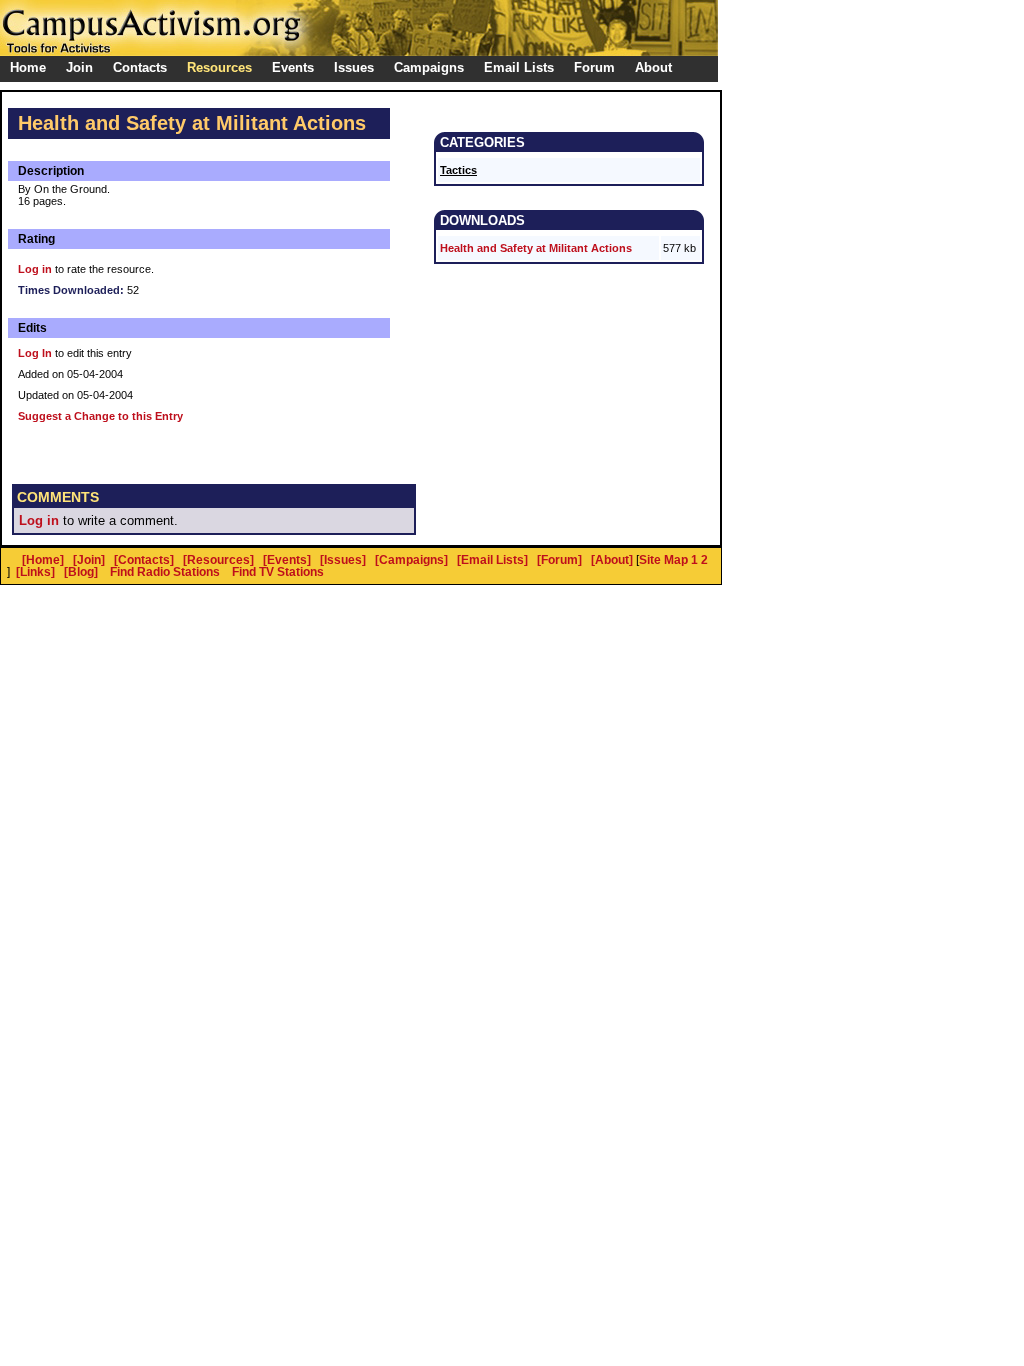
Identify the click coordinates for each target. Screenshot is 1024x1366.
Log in (35, 269)
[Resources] (218, 560)
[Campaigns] (411, 560)
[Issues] (343, 560)
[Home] (43, 560)
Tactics (458, 170)
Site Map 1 (668, 560)
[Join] (89, 560)
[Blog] (81, 572)
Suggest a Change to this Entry (100, 416)
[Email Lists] (492, 560)
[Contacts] (144, 560)
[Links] (35, 572)
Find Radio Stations (165, 572)
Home (28, 67)
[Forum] (559, 560)
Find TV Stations (278, 572)
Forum (594, 67)
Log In (35, 353)
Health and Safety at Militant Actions (536, 248)
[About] (612, 560)
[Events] (287, 560)
